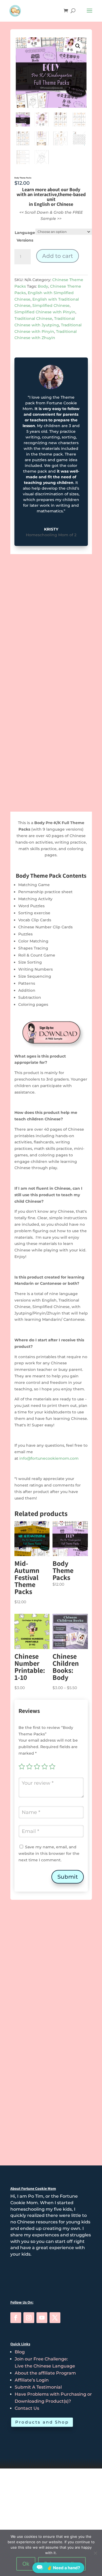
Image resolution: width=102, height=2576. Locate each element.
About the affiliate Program (45, 2373)
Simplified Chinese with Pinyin (45, 312)
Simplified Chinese (51, 305)
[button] (78, 46)
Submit (68, 1877)
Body (43, 286)
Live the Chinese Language (45, 2366)
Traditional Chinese (33, 318)
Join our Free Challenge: (41, 2359)
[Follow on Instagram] (29, 2318)
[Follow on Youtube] (42, 2318)
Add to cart (58, 256)
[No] (95, 2553)
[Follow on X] (55, 2318)
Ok (26, 2564)
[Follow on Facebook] (16, 2318)
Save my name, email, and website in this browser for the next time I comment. (49, 1853)
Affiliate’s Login (32, 2380)
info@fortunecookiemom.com (49, 1458)
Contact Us (27, 2408)
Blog (20, 2352)
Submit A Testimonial (38, 2387)
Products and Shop (42, 2422)
